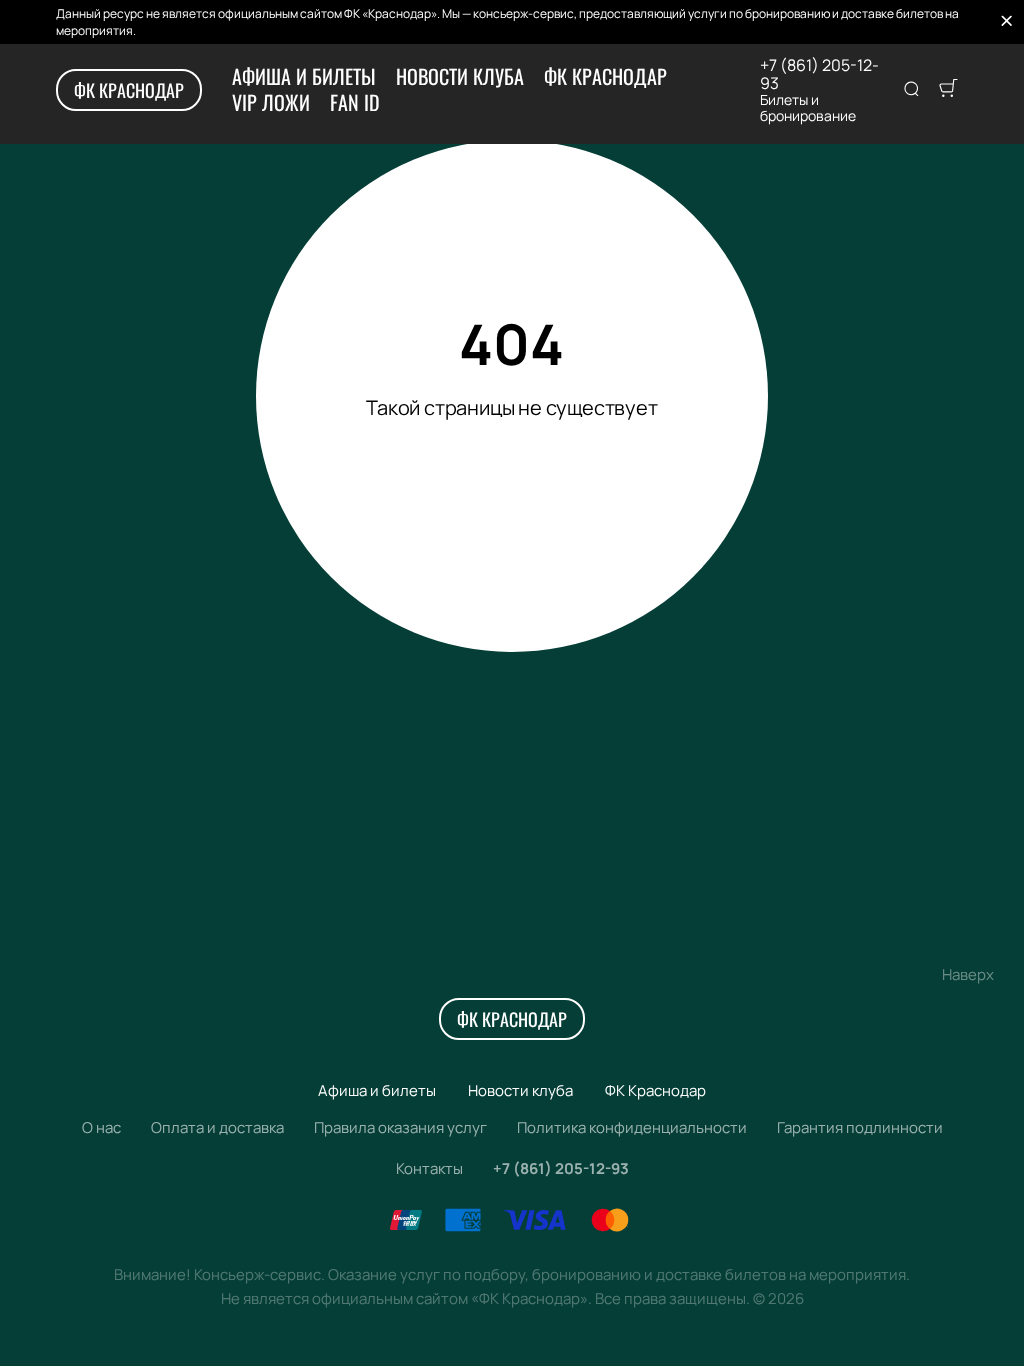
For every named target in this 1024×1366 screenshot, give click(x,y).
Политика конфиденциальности (632, 1127)
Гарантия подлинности (860, 1127)
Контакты (429, 1168)
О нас (101, 1127)
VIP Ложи (271, 102)
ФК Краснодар (129, 90)
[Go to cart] (948, 90)
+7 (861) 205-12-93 (819, 74)
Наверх (968, 974)
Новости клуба (460, 76)
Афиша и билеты (304, 76)
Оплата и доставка (217, 1127)
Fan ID (355, 102)
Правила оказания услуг (400, 1127)
